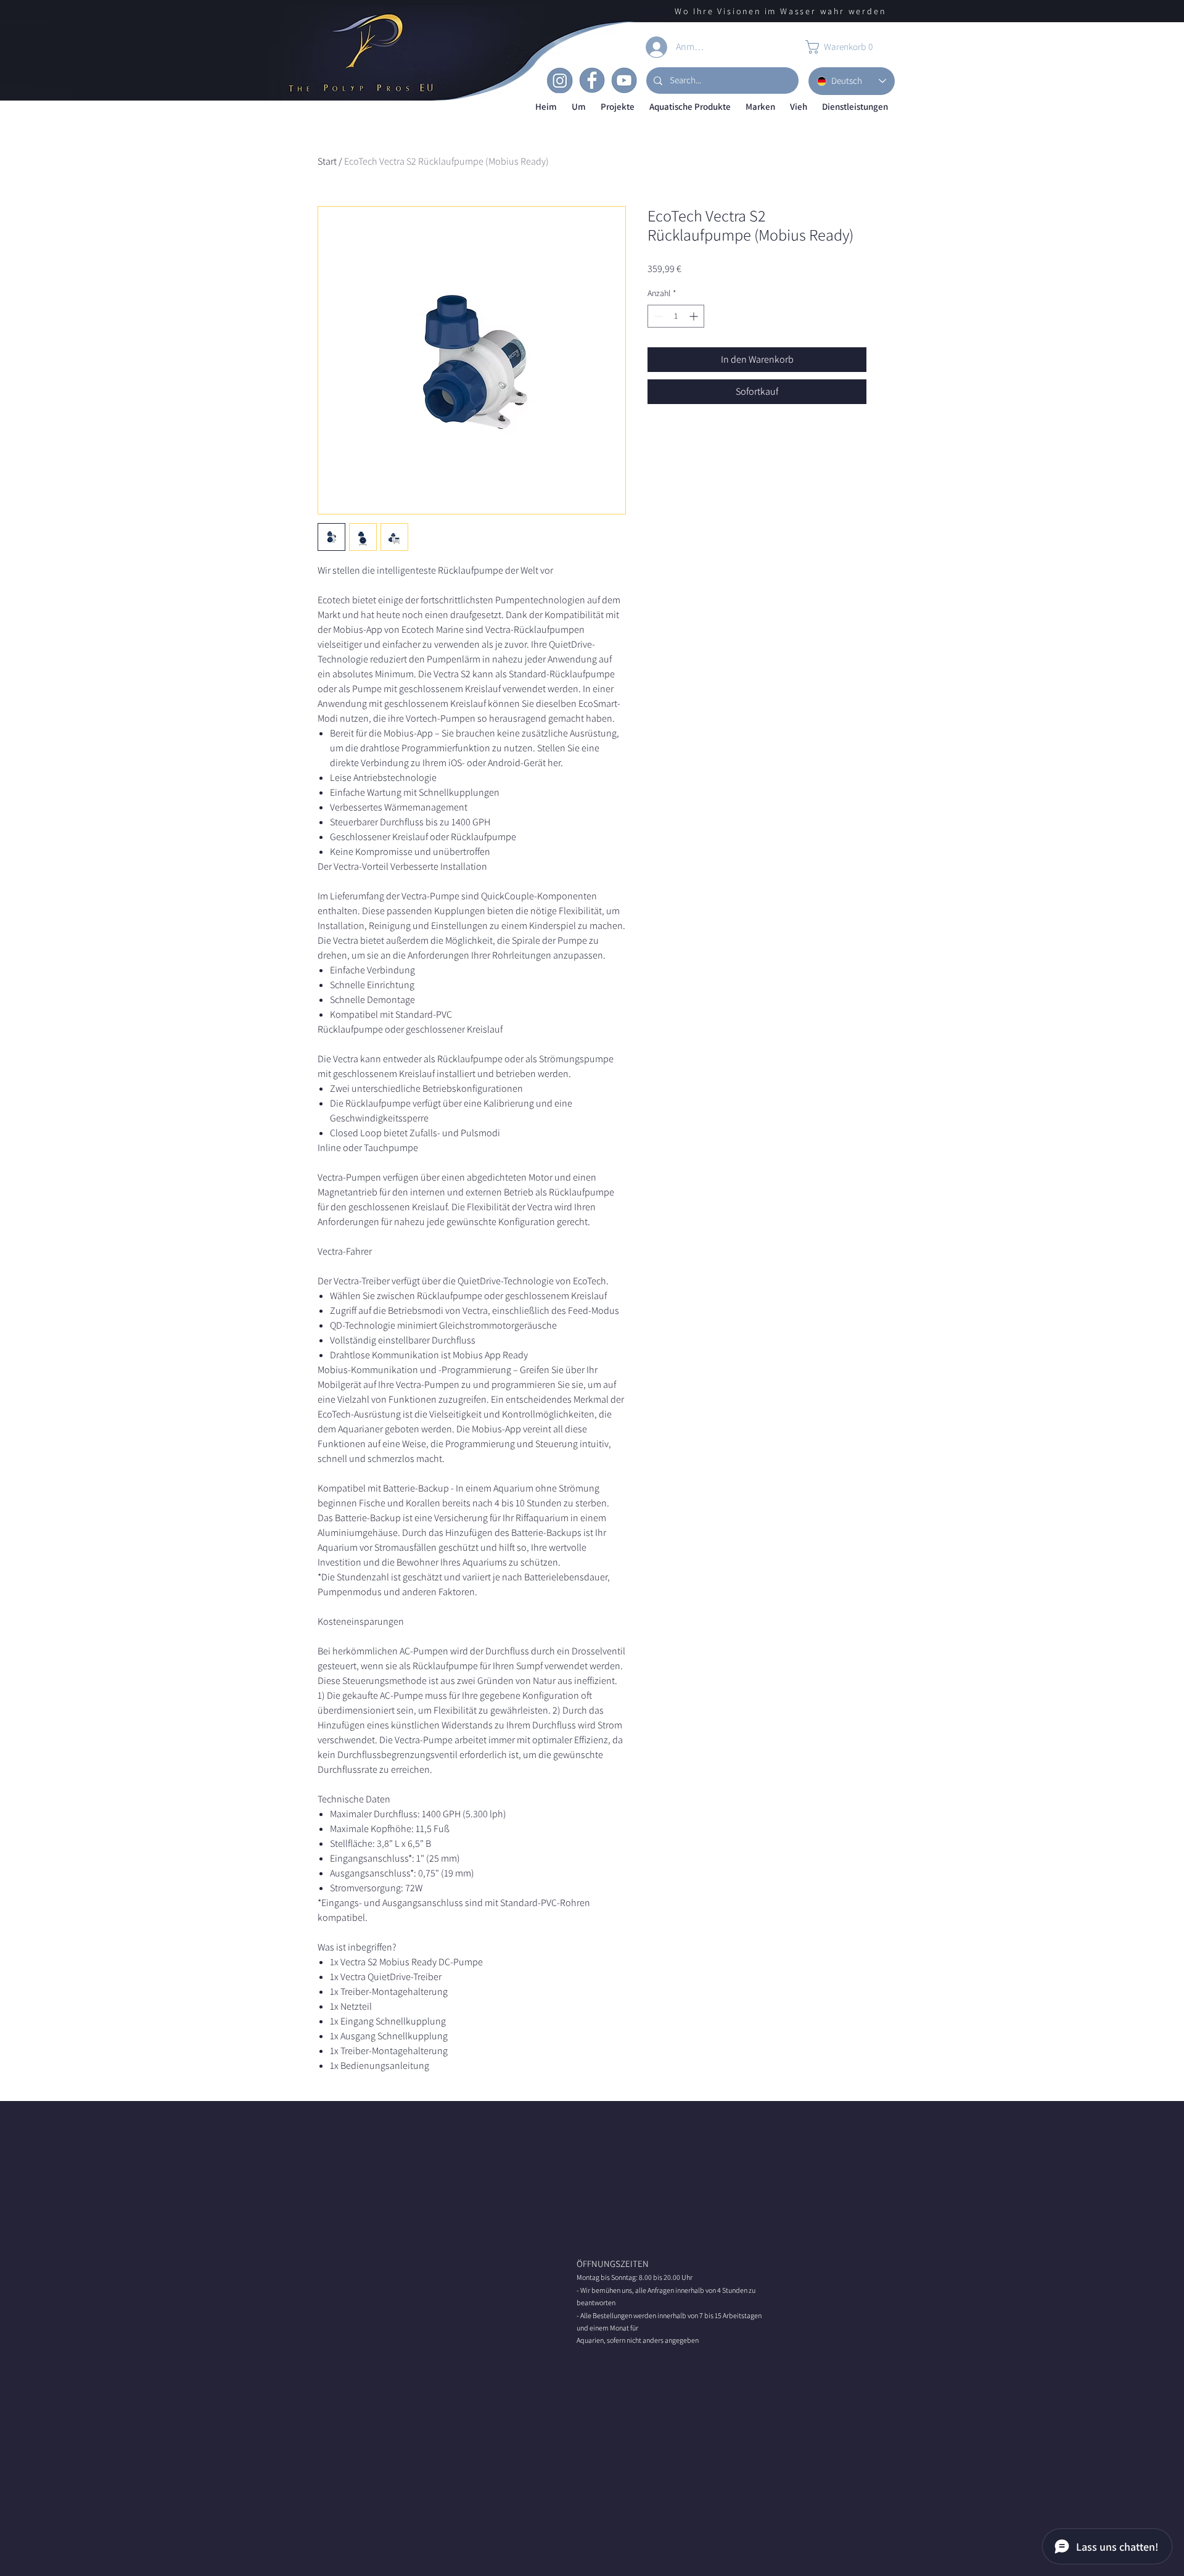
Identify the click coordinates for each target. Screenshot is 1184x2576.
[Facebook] (592, 80)
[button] (579, 107)
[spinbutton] (676, 316)
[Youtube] (624, 80)
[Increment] (695, 316)
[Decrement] (657, 316)
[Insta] (560, 80)
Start (327, 161)
